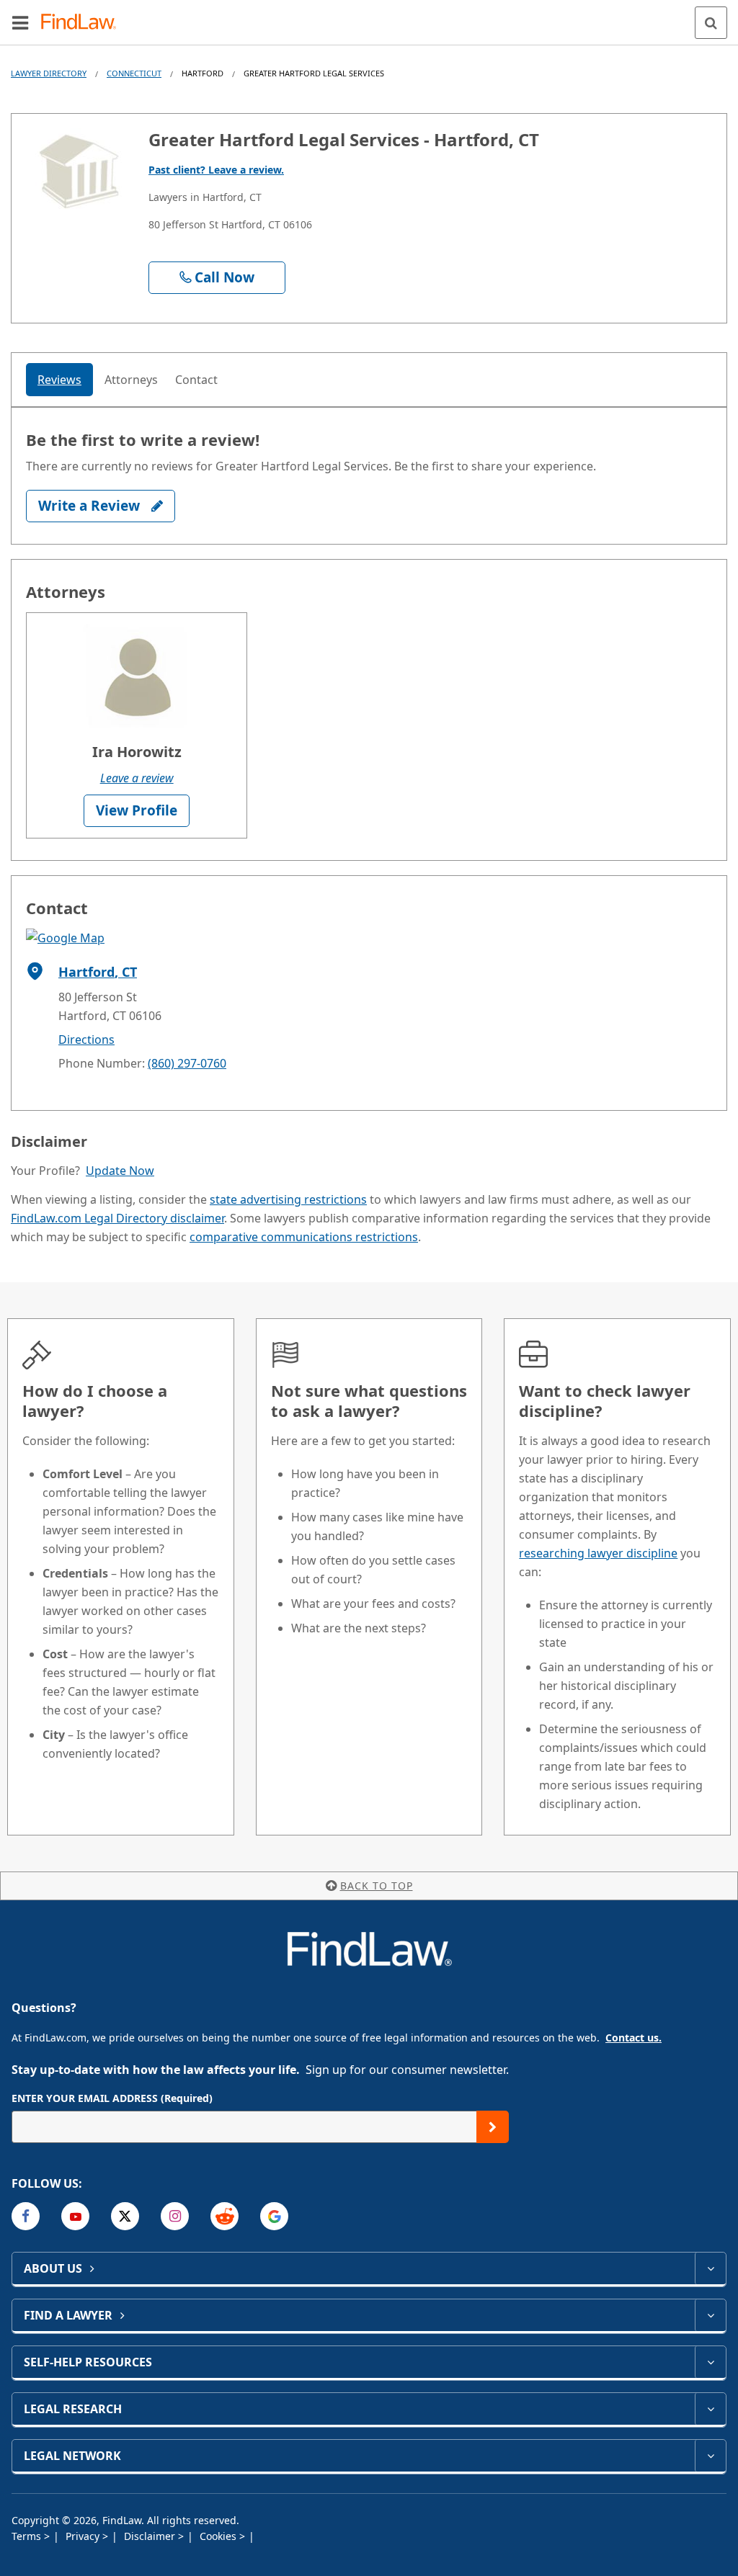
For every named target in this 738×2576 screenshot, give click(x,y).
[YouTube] (75, 2216)
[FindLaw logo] (83, 23)
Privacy (84, 2536)
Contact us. (633, 2038)
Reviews (59, 380)
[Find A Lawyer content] (710, 2315)
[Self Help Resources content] (710, 2362)
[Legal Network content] (710, 2456)
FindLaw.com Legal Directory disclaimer (117, 1218)
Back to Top (377, 1886)
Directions (86, 1039)
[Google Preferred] (274, 2216)
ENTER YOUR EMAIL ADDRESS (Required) (112, 2098)
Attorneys (131, 380)
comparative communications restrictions (304, 1237)
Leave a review (137, 778)
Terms (28, 2536)
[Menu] (20, 22)
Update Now (120, 1171)
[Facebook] (26, 2216)
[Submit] (493, 2127)
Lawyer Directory (49, 73)
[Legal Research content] (710, 2409)
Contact (196, 380)
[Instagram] (175, 2216)
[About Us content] (710, 2268)
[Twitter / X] (125, 2216)
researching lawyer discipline (598, 1553)
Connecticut (134, 73)
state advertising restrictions (288, 1199)
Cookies (219, 2536)
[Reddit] (224, 2216)
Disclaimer (151, 2536)
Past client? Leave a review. (216, 170)
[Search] (711, 23)
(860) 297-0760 (187, 1063)
